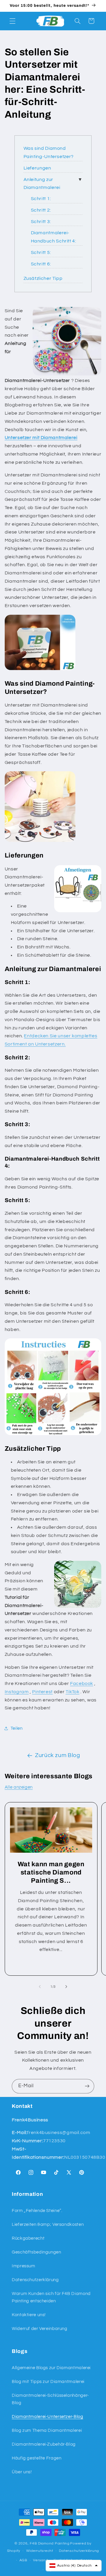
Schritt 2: (41, 210)
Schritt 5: (41, 252)
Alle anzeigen (19, 1787)
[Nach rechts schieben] (66, 1987)
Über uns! (22, 2472)
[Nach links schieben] (40, 1987)
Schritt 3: (41, 222)
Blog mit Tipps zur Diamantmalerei (48, 2382)
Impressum (24, 2266)
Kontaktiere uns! (29, 2315)
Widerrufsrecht (40, 2551)
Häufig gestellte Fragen (37, 2458)
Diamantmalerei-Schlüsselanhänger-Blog (50, 2399)
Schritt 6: (41, 264)
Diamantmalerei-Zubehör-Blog (44, 2444)
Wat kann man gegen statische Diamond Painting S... (51, 1872)
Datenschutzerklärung (35, 2280)
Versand (40, 2560)
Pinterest (42, 1692)
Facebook (82, 1683)
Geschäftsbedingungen (37, 2252)
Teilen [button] (17, 1728)
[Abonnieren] (87, 2086)
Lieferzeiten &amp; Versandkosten (48, 2224)
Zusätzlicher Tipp (43, 278)
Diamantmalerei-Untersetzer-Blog (48, 2417)
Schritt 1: (41, 199)
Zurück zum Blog (57, 1755)
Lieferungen (37, 168)
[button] (12, 21)
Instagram (17, 1692)
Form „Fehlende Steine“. (37, 2211)
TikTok (73, 1692)
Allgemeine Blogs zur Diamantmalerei (51, 2368)
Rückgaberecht (28, 2238)
